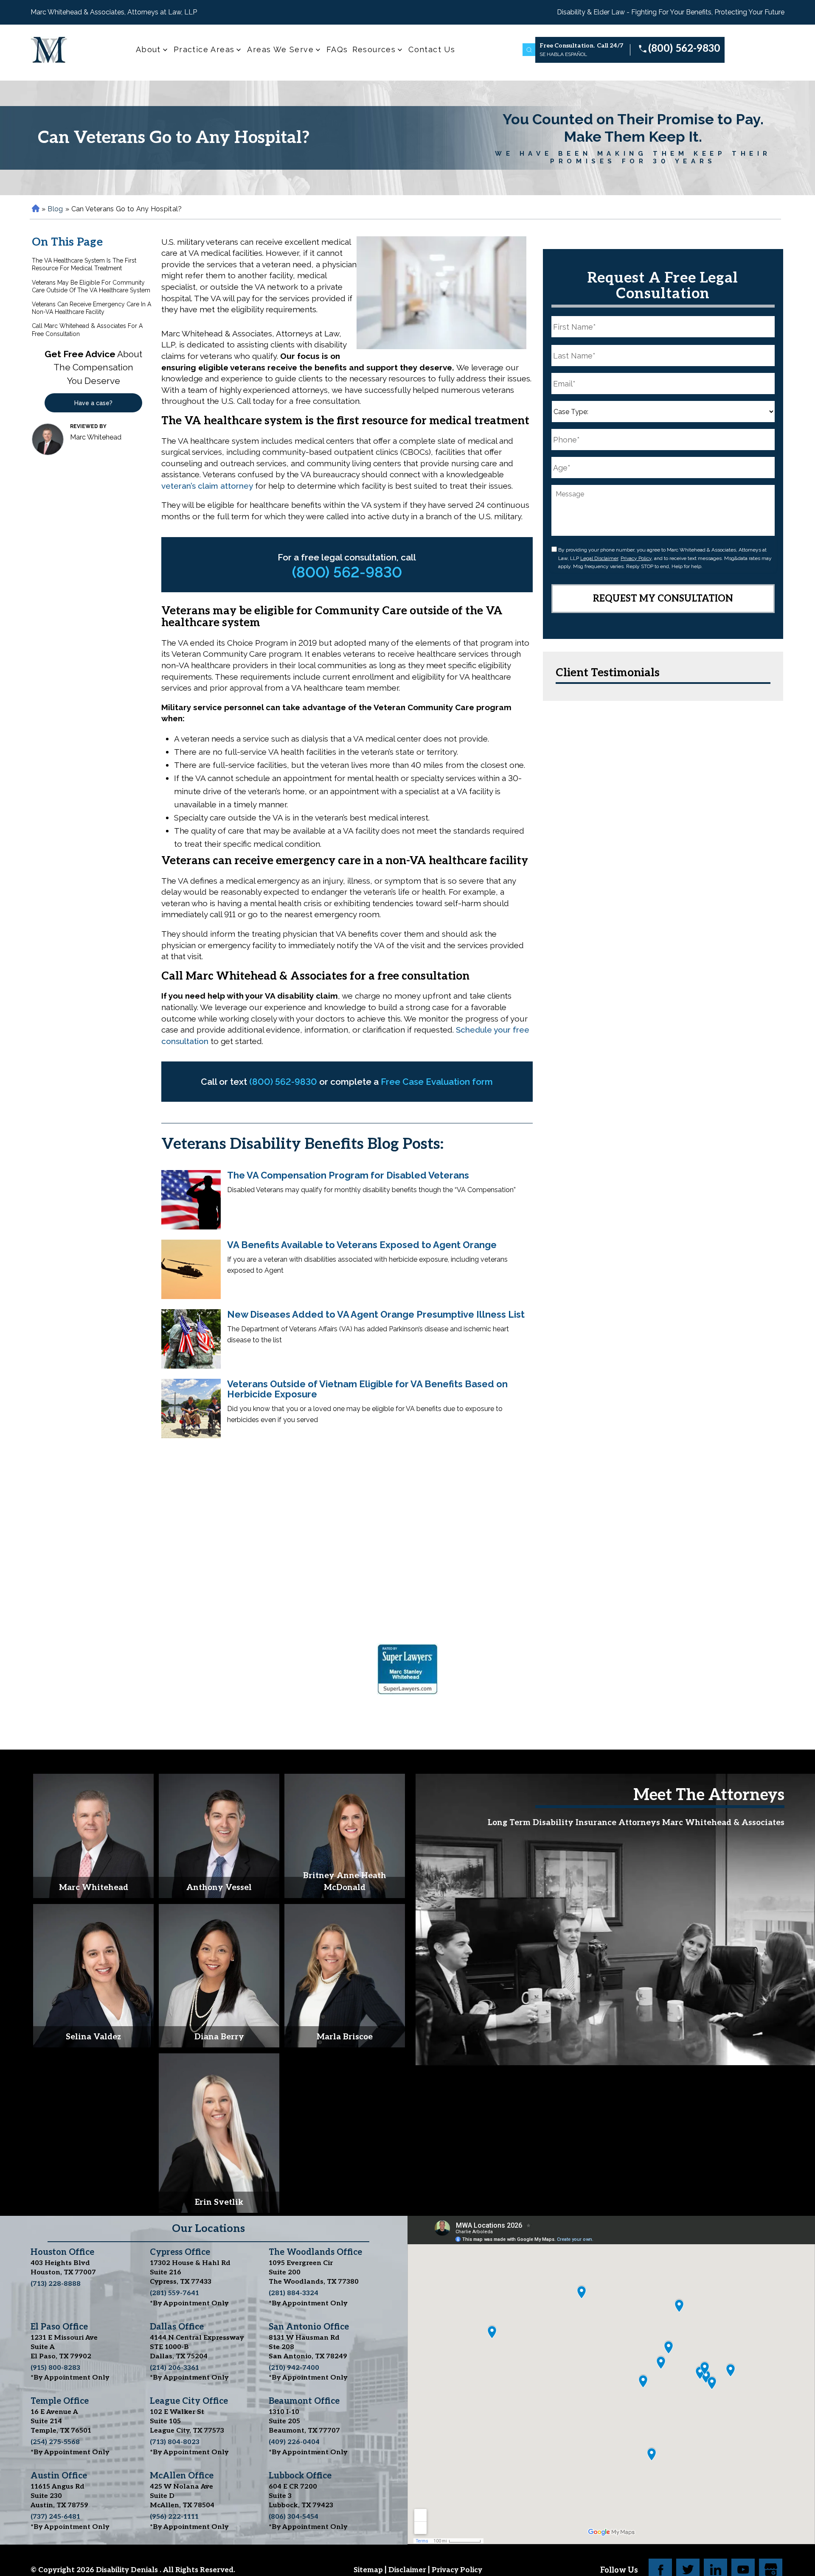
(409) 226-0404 (294, 2442)
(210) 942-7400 (294, 2368)
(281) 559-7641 (174, 2293)
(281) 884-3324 (294, 2293)
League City (189, 2401)
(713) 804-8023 (175, 2442)
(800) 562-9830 (684, 49)
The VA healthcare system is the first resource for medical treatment (84, 264)
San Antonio (309, 2327)
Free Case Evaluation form (437, 1082)
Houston (62, 2252)
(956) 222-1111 (174, 2517)
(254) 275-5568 (55, 2442)
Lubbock (300, 2476)
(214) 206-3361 (174, 2368)
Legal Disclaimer (599, 558)
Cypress (180, 2252)
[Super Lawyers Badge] (407, 1671)
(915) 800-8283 (55, 2368)
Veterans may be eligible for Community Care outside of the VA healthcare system (91, 286)
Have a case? (93, 403)
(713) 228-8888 (56, 2284)
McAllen (182, 2476)
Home (35, 209)
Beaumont (304, 2401)
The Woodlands (315, 2252)
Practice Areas (204, 49)
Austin (59, 2476)
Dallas (177, 2327)
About (148, 49)
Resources (374, 49)
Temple (60, 2401)
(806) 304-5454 (294, 2517)
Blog (55, 209)
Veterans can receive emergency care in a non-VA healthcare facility (91, 308)
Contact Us (432, 49)
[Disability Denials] (49, 50)
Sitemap (369, 2570)
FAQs (337, 49)
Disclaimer (408, 2570)
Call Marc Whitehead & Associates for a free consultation (87, 330)
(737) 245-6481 (55, 2517)
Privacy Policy (636, 558)
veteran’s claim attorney (207, 486)
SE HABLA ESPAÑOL (563, 54)
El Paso (59, 2327)
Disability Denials (128, 2570)
